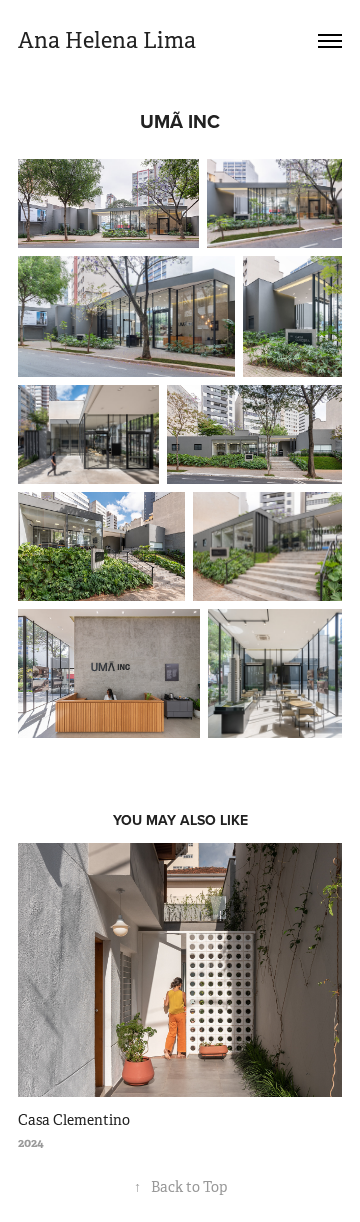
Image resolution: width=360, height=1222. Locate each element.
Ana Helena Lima (107, 40)
